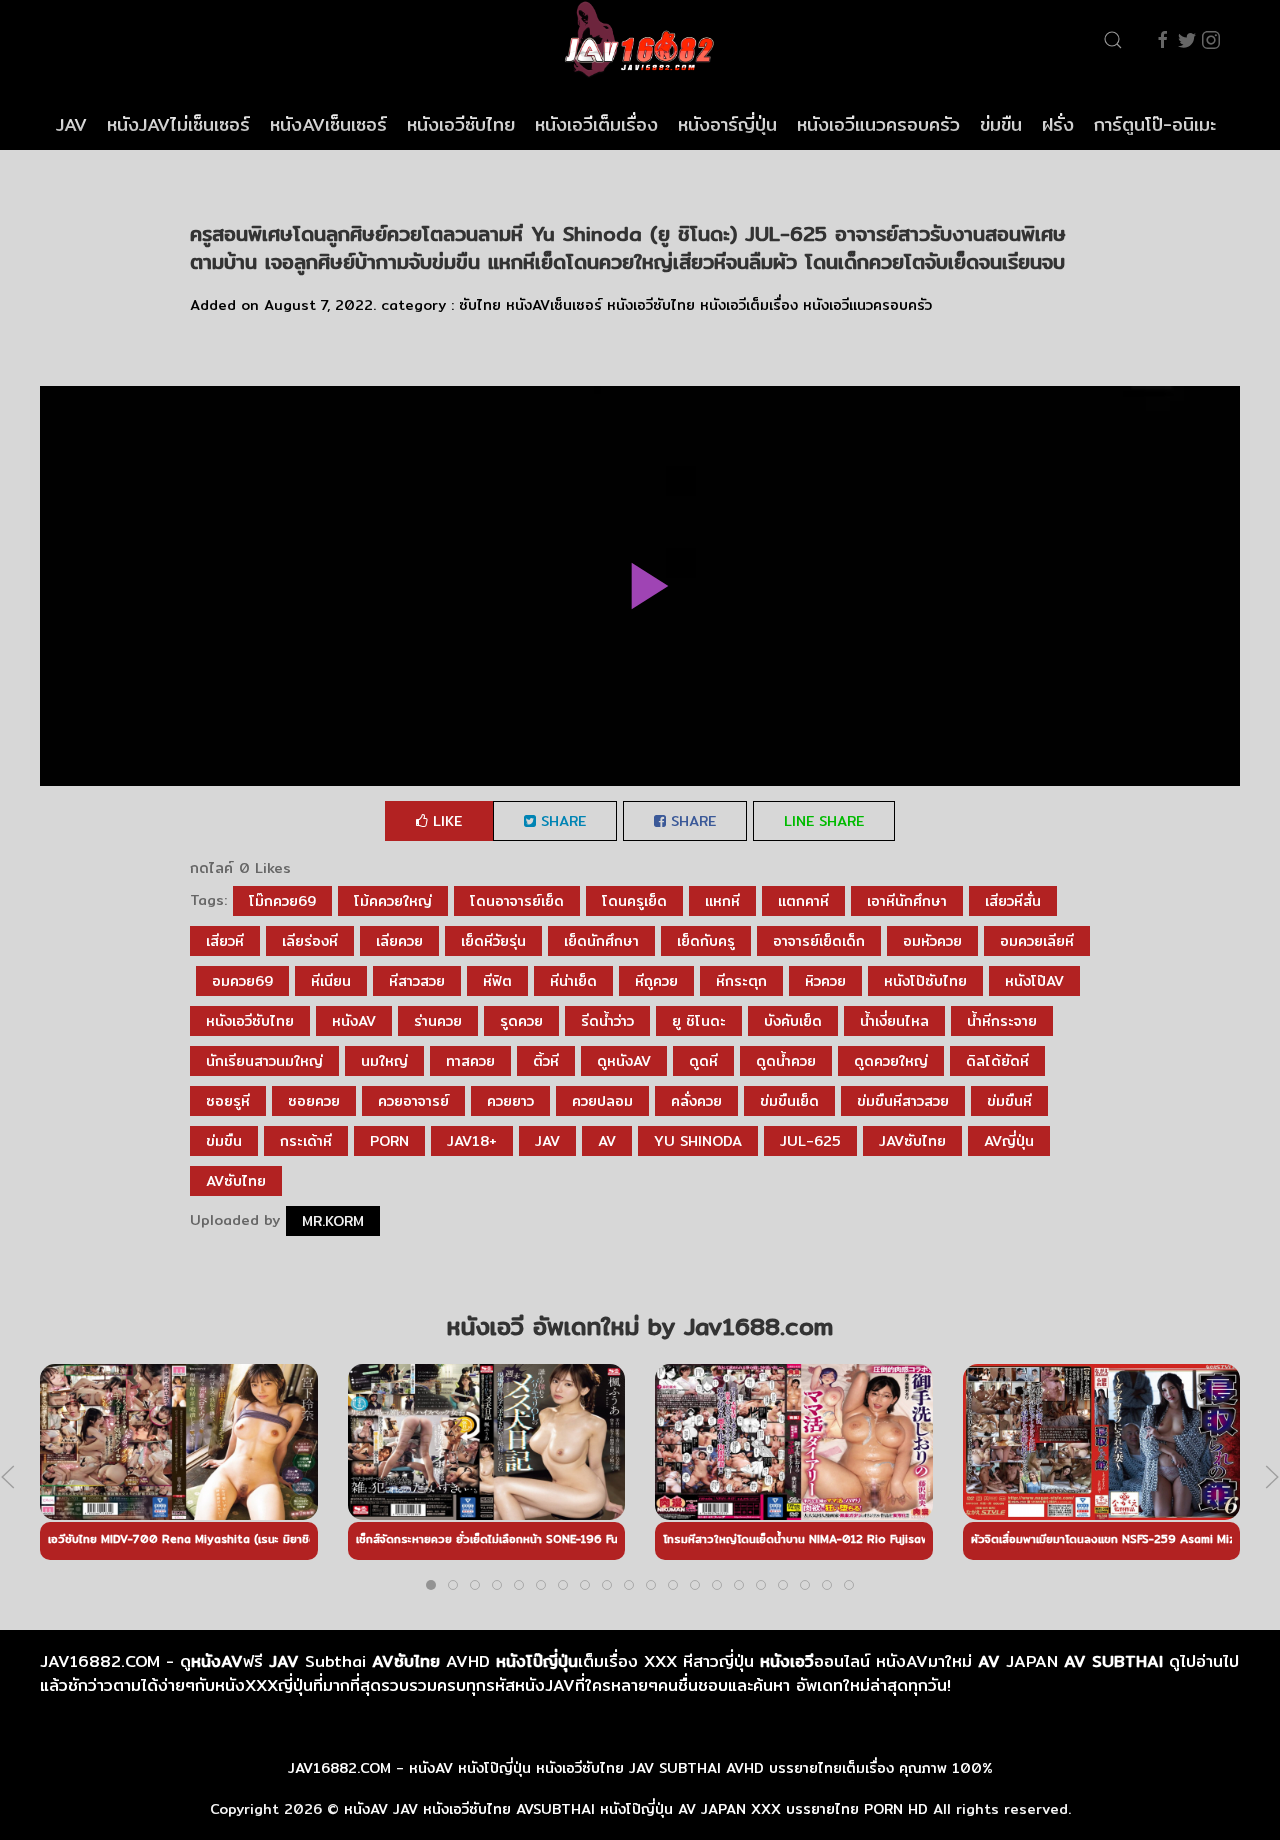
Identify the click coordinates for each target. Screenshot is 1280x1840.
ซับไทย (480, 305)
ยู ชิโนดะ (699, 1021)
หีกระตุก (741, 981)
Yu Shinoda (698, 1141)
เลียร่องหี (310, 941)
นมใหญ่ (384, 1061)
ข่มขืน (1001, 124)
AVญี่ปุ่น (1009, 1141)
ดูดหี (703, 1061)
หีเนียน (331, 981)
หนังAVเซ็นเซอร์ (328, 124)
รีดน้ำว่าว (607, 1021)
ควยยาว (510, 1101)
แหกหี (722, 901)
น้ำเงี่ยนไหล (894, 1021)
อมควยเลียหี (1037, 941)
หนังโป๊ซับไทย (925, 981)
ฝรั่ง (1058, 124)
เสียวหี (225, 941)
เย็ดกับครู (706, 941)
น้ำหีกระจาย (1002, 1021)
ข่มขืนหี (1009, 1101)
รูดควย (521, 1021)
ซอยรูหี (228, 1101)
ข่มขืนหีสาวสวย (903, 1101)
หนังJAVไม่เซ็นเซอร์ (178, 124)
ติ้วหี (546, 1061)
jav (547, 1141)
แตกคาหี (803, 901)
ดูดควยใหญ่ (891, 1061)
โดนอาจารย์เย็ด (517, 901)
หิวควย (825, 981)
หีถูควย (656, 981)
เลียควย (399, 941)
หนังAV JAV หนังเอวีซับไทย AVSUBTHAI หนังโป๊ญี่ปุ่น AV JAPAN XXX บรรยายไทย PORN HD (636, 1809)
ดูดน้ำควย (786, 1061)
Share (561, 821)
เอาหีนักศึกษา (907, 901)
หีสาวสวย (417, 981)
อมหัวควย (932, 941)
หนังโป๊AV (1034, 981)
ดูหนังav (624, 1061)
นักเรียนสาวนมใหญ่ (264, 1061)
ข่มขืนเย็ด (789, 1101)
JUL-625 (810, 1141)
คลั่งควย (696, 1101)
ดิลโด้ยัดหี (997, 1061)
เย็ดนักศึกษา (601, 941)
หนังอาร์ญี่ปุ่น (727, 124)
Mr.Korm (333, 1221)
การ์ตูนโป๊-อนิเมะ (1155, 124)
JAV (71, 124)
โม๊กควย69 (282, 901)
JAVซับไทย (912, 1141)
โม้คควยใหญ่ (393, 901)
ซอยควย (314, 1101)
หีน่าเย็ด (573, 981)
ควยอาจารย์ (413, 1101)
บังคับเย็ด (793, 1021)
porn (389, 1141)
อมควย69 (242, 981)
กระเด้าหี (306, 1141)
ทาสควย (470, 1061)
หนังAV (354, 1021)
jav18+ (472, 1141)
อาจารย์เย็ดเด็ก (819, 941)
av (607, 1141)
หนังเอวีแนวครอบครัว (878, 124)
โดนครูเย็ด (634, 901)
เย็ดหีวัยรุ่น (493, 941)
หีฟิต (497, 981)
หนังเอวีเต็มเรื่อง (596, 124)
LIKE (445, 821)
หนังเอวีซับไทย (461, 124)
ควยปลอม (602, 1101)
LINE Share (824, 821)
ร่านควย (438, 1021)
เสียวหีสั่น (1013, 901)
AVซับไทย (236, 1181)
